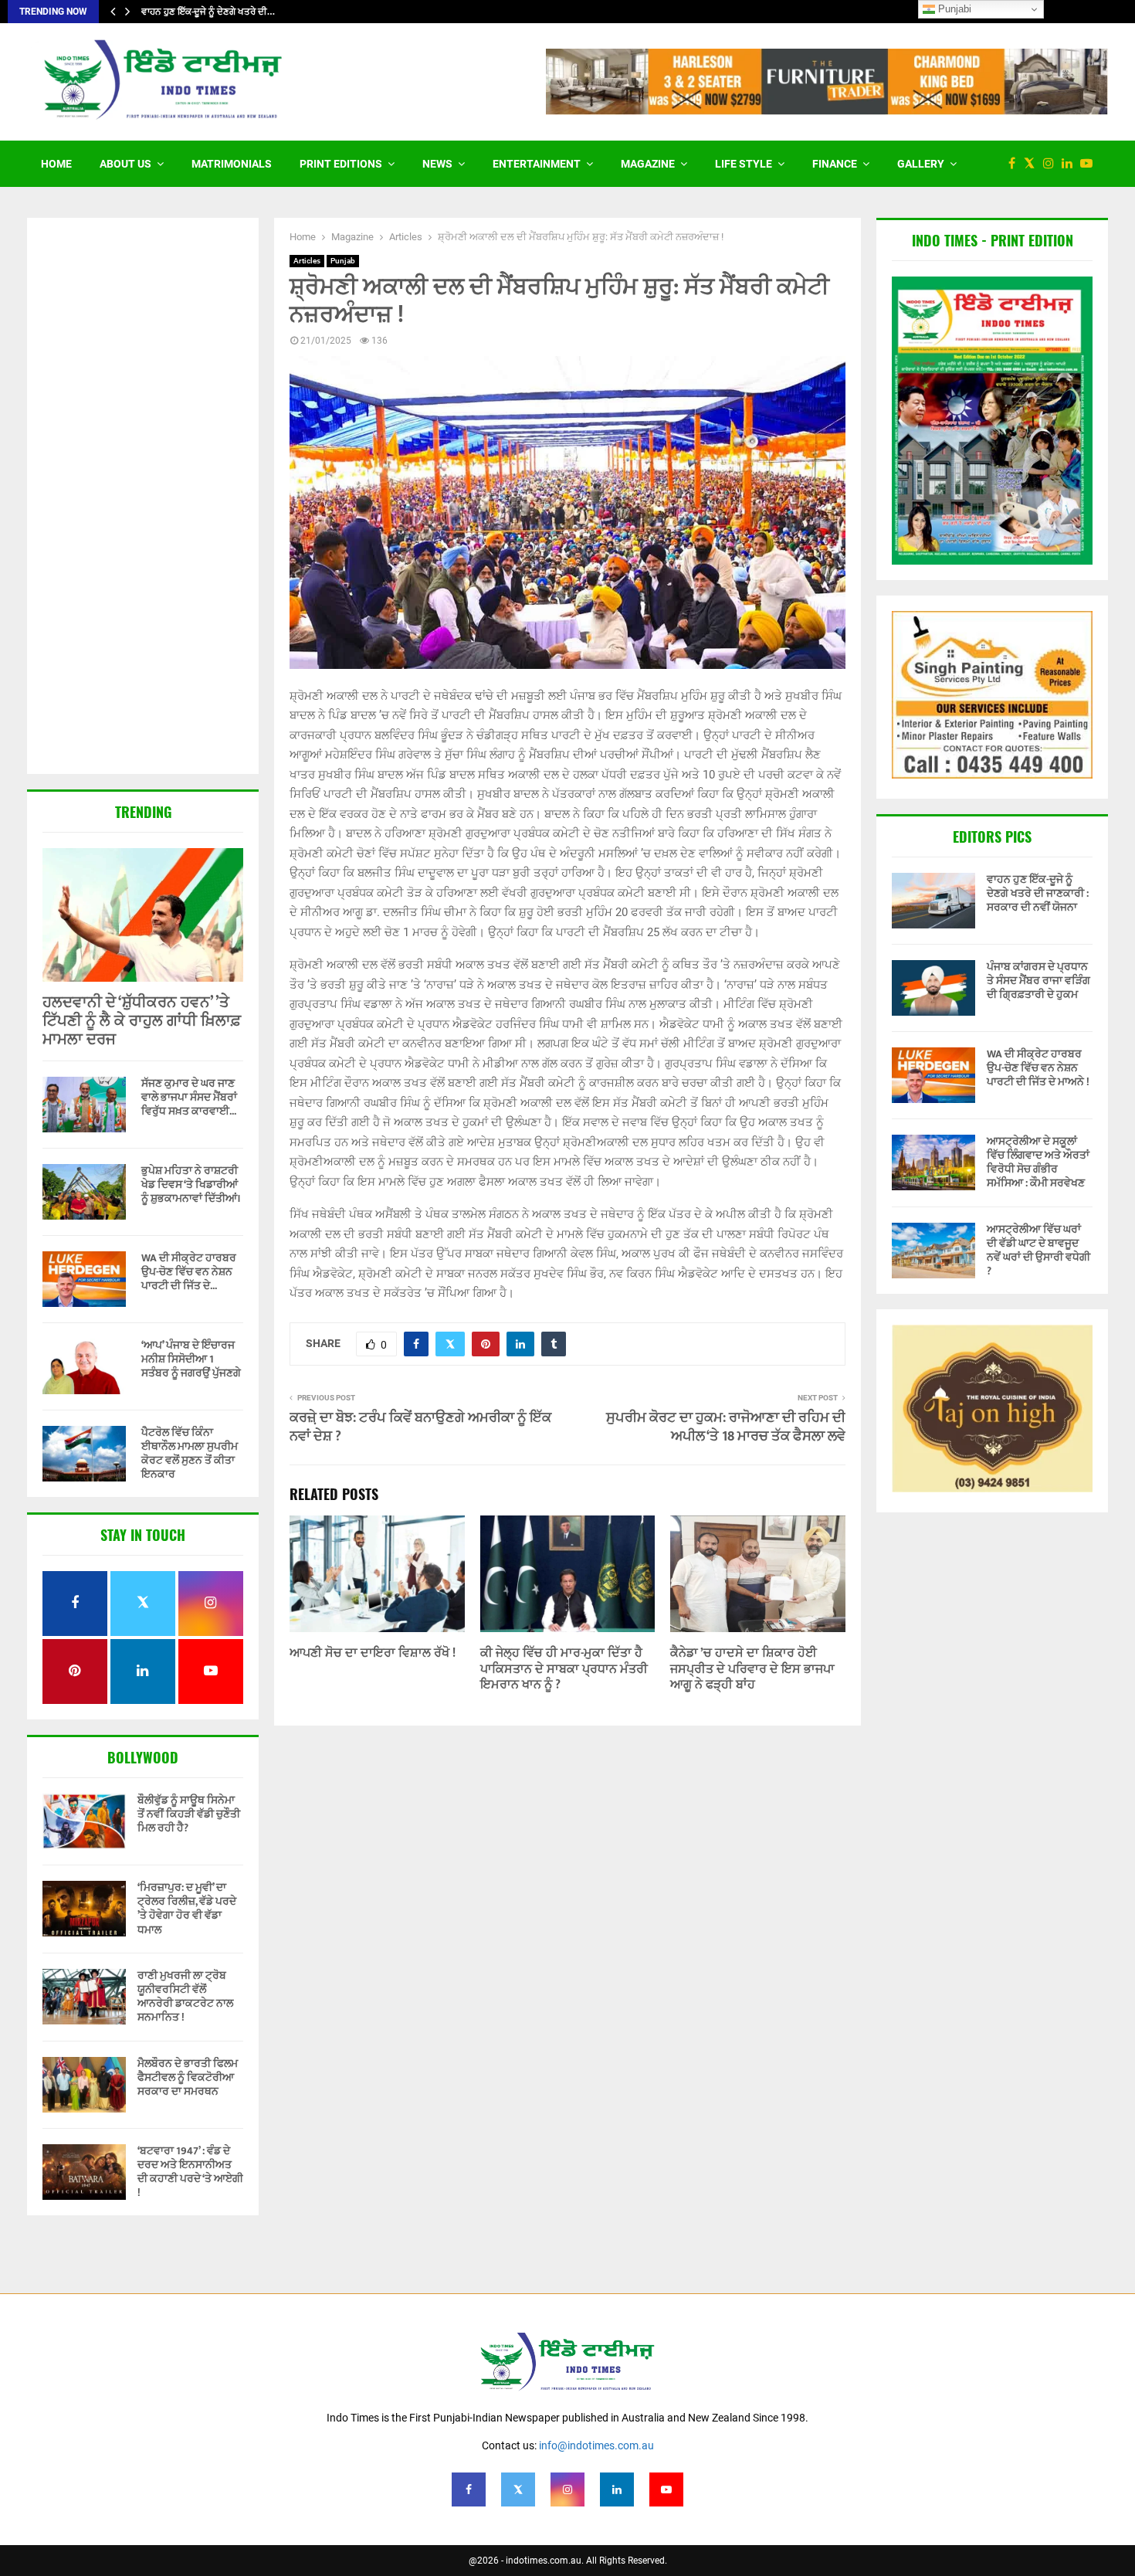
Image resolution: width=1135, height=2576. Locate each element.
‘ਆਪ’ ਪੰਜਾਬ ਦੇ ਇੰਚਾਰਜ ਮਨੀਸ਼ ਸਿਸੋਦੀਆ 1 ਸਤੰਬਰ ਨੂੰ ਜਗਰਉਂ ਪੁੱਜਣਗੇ (191, 1359)
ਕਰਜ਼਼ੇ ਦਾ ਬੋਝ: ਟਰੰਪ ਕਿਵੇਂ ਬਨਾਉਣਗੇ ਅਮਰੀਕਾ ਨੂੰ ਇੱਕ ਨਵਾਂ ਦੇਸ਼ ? (420, 1427)
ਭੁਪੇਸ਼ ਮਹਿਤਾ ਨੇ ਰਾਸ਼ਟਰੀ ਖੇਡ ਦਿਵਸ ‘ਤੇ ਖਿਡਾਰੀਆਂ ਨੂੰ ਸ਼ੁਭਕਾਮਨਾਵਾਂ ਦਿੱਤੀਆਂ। (191, 1184)
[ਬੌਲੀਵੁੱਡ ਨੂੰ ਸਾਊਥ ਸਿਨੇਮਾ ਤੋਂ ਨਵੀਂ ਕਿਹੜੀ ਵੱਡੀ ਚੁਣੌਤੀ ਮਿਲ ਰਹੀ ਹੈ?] (84, 1821)
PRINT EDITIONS (341, 164)
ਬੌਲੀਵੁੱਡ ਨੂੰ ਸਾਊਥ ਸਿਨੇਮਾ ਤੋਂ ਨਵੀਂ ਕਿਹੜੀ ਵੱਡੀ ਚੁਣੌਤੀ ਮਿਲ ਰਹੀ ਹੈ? (189, 1814)
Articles (307, 261)
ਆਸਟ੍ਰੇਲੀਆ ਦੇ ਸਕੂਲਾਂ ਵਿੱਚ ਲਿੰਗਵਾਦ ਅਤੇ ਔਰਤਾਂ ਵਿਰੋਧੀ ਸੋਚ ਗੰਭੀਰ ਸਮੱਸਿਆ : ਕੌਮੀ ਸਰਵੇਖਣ (1038, 1162)
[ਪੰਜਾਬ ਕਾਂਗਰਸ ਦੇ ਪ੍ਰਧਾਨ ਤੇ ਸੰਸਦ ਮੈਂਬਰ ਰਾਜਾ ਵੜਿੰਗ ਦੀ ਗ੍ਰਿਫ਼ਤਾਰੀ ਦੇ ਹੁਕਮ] (933, 988)
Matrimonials (232, 164)
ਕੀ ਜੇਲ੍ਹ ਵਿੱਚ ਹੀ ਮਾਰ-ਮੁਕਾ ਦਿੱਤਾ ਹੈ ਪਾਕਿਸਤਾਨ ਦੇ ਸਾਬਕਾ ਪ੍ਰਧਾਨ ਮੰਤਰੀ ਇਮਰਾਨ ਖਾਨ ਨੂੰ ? (564, 1670)
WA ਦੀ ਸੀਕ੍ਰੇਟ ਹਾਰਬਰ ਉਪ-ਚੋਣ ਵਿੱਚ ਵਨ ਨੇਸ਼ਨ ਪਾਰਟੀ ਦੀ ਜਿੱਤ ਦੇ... (189, 1272)
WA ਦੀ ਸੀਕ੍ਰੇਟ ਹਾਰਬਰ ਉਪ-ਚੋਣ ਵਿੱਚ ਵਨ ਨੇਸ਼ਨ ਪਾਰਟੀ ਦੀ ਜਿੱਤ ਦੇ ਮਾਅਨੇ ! (1038, 1068)
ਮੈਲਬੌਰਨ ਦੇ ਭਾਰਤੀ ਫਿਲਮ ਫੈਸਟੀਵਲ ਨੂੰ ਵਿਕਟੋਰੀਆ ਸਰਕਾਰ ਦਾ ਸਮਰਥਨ (188, 2077)
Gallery (921, 164)
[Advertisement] (143, 497)
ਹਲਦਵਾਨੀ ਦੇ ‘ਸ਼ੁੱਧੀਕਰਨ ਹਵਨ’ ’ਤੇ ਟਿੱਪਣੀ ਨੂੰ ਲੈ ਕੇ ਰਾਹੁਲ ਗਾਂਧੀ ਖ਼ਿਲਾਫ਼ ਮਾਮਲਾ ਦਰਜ (142, 1021)
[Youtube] (1090, 164)
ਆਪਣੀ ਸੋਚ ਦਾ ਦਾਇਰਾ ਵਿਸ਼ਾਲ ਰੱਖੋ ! (373, 1653)
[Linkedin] (1071, 164)
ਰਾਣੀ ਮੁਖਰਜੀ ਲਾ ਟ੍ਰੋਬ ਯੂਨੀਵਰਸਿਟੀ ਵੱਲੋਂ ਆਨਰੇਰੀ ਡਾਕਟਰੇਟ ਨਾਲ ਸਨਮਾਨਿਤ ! (185, 1997)
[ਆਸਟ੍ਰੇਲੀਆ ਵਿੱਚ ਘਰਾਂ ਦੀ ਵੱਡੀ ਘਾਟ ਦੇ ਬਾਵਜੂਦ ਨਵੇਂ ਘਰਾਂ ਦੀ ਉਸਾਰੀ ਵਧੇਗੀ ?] (933, 1251)
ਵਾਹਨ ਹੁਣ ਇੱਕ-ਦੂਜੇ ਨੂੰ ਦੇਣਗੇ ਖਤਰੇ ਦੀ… (208, 12)
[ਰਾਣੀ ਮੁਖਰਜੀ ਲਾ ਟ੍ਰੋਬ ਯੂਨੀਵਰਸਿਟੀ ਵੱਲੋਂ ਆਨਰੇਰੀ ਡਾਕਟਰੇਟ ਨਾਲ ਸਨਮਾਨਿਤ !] (84, 1997)
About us (125, 164)
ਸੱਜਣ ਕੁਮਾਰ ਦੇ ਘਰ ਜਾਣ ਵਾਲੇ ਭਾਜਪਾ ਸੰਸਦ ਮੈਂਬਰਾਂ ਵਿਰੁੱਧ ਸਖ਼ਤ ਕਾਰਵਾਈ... (189, 1097)
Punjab (343, 261)
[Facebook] (1016, 164)
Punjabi (953, 9)
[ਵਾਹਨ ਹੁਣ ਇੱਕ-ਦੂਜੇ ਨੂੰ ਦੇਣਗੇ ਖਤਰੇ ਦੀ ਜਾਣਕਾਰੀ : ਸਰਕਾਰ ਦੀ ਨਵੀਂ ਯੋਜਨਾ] (933, 901)
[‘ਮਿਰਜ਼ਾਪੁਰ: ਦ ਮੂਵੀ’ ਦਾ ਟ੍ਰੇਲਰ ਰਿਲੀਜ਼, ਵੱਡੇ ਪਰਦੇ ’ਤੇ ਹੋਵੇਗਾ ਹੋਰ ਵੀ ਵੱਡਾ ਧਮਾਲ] (84, 1909)
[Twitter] (1033, 164)
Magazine (648, 164)
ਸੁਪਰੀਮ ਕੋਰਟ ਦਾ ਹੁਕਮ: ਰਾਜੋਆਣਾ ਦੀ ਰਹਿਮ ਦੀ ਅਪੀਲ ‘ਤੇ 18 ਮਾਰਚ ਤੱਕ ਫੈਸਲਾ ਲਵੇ (726, 1427)
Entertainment (537, 164)
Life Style (744, 164)
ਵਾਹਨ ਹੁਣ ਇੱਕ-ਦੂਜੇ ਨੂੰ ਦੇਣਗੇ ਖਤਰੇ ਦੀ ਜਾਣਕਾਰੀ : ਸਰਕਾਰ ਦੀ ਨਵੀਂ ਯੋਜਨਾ (1038, 893)
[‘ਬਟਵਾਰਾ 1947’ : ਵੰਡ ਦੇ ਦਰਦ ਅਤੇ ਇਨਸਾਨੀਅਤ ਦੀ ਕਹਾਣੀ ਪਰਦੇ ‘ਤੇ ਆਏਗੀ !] (84, 2172)
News (437, 164)
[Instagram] (1052, 164)
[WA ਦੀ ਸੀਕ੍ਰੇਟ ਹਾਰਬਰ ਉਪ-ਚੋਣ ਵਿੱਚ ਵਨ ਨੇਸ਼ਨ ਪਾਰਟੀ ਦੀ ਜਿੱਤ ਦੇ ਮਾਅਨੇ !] (84, 1279)
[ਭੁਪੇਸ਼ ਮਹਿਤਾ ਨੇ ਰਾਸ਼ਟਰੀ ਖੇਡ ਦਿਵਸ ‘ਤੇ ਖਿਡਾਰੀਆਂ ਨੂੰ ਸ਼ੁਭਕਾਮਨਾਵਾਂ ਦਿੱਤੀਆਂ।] (84, 1192)
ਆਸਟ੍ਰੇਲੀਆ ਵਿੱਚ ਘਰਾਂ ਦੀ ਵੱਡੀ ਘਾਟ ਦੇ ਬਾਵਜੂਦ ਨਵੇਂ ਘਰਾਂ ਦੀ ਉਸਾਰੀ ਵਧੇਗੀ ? (1038, 1251)
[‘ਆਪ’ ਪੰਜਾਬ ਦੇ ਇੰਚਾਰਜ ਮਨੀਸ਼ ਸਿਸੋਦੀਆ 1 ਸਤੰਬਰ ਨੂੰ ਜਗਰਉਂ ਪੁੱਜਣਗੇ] (84, 1366)
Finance (835, 164)
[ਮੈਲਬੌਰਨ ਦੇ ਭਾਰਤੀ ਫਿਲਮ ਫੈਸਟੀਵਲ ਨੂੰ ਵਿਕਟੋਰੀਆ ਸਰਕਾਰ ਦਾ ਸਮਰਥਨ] (84, 2085)
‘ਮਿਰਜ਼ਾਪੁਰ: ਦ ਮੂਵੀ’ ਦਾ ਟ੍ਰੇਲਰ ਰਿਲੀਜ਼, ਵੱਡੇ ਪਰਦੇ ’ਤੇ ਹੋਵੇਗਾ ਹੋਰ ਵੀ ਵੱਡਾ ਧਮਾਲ (187, 1909)
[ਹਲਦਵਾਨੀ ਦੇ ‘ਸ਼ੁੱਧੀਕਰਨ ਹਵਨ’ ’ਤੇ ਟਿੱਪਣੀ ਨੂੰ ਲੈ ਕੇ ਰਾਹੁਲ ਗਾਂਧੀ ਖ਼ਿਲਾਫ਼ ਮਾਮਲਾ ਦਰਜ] (143, 915)
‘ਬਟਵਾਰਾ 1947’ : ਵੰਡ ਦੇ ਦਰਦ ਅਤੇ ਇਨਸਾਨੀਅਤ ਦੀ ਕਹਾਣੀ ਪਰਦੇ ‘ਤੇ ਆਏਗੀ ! (190, 2172)
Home (56, 164)
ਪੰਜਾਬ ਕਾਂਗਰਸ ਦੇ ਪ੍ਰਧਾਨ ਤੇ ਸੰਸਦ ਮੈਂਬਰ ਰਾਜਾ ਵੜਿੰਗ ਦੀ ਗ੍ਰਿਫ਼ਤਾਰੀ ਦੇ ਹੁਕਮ (1038, 981)
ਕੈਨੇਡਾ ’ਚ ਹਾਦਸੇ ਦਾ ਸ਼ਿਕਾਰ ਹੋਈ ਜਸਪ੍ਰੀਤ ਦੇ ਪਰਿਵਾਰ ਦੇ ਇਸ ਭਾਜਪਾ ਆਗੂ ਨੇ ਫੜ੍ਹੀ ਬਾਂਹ (752, 1670)
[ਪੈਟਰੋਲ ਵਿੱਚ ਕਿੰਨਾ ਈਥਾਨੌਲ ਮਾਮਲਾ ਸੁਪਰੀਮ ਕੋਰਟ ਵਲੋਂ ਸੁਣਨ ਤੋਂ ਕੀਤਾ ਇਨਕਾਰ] (84, 1454)
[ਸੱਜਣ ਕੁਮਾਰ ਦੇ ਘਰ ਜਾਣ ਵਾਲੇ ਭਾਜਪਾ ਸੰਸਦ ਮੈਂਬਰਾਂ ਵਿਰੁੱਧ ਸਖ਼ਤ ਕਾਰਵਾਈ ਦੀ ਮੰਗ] (84, 1105)
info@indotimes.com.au (596, 2445)
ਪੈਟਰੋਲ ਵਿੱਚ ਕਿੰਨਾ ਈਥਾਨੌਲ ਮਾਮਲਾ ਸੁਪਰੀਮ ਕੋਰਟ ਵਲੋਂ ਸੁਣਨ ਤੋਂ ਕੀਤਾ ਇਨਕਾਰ (190, 1453)
